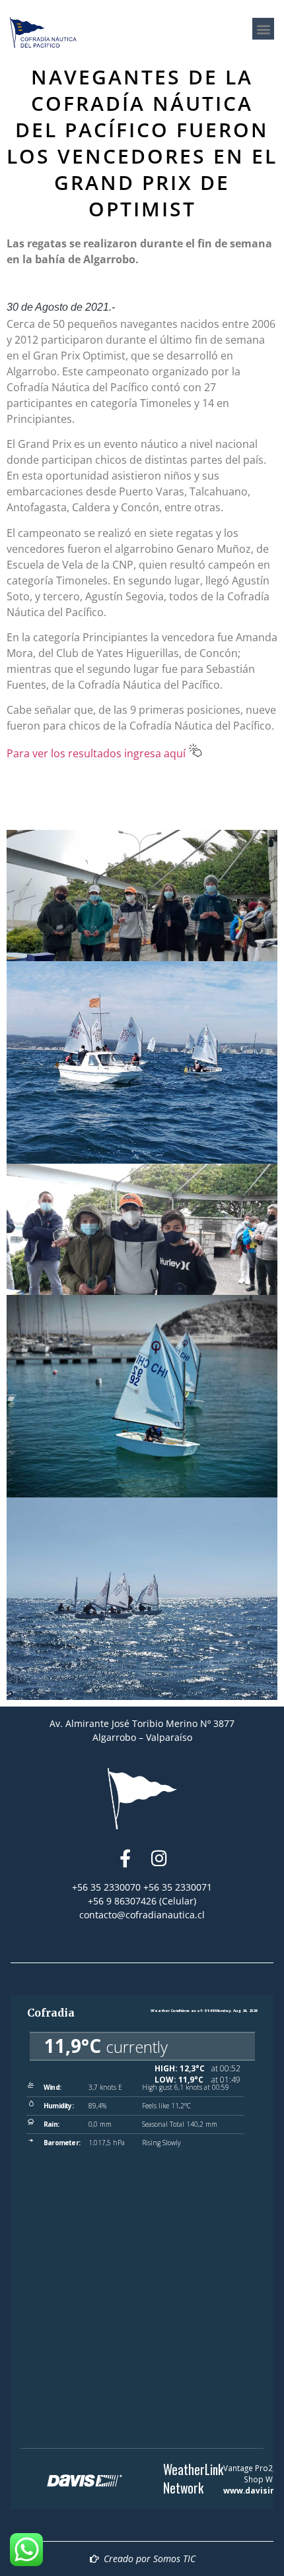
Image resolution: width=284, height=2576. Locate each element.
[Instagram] (160, 1858)
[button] (263, 29)
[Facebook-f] (125, 1858)
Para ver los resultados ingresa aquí (97, 753)
